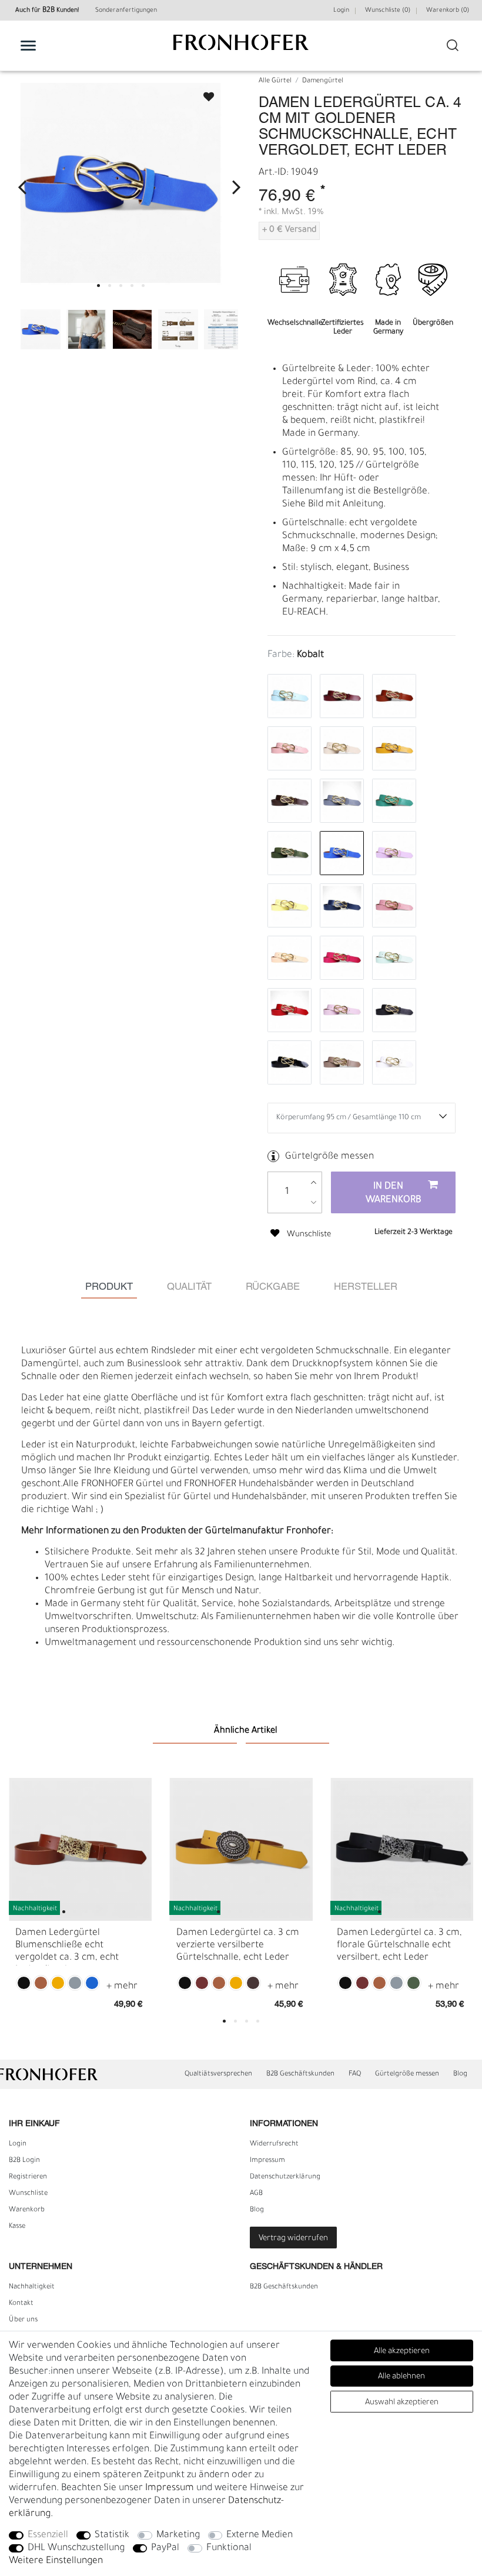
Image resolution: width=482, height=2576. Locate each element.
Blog (460, 2074)
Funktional (229, 2548)
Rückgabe (273, 1287)
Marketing (178, 2535)
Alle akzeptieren (402, 2352)
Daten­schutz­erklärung (285, 2177)
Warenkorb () (448, 11)
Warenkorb (27, 2210)
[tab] (109, 1288)
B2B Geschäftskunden (300, 2074)
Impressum (267, 2161)
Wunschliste (203, 93)
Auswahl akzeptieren (402, 2403)
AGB (256, 2194)
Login (341, 11)
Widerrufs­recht (274, 2144)
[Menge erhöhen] (314, 1182)
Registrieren (28, 2177)
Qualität (189, 1287)
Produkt (109, 1287)
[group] (80, 1849)
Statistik (112, 2535)
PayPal (165, 2548)
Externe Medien (260, 2535)
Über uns (23, 2320)
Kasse (17, 2227)
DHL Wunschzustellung (76, 2548)
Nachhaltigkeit (32, 2287)
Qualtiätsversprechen (218, 2074)
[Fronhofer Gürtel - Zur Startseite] (241, 49)
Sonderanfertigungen (126, 11)
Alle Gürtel (275, 81)
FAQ (355, 2074)
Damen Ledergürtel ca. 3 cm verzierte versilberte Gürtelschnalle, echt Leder (238, 1946)
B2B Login (24, 2161)
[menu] (28, 45)
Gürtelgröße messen (329, 1157)
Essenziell (48, 2535)
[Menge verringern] (314, 1202)
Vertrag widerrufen (293, 2239)
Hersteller (366, 1287)
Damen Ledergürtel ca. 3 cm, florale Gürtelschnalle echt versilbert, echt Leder (399, 1946)
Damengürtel (323, 81)
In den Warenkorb (394, 1194)
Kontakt (21, 2304)
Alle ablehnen (401, 2377)
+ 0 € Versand (289, 231)
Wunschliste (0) (388, 11)
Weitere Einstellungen (56, 2561)
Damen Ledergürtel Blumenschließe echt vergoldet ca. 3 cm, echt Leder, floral (67, 1947)
